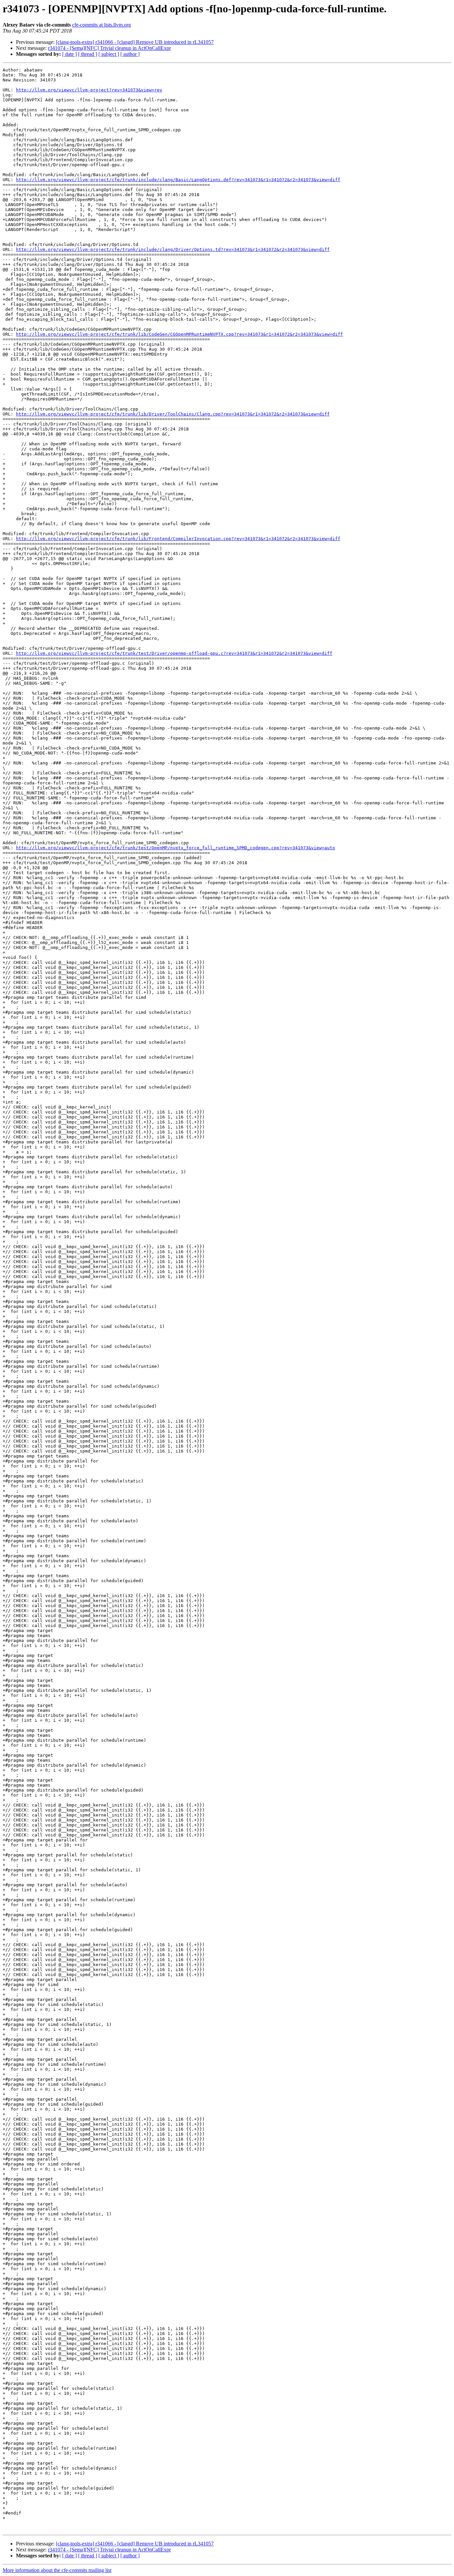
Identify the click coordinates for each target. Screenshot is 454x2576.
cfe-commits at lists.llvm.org (102, 25)
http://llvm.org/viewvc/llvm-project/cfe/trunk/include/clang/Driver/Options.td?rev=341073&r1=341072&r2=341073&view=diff (173, 249)
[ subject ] (109, 54)
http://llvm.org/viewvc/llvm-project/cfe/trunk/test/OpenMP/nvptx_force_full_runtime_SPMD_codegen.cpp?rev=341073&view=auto (175, 848)
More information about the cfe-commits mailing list (57, 2570)
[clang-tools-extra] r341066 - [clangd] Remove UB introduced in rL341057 (135, 42)
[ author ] (130, 54)
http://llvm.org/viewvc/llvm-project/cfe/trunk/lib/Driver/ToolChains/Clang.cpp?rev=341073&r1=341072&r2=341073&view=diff (173, 414)
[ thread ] (88, 54)
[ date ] (69, 54)
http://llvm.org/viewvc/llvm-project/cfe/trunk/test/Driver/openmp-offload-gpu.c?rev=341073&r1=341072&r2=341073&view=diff (174, 653)
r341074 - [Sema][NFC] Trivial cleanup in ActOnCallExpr (109, 48)
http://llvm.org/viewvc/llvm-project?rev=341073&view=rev (89, 90)
